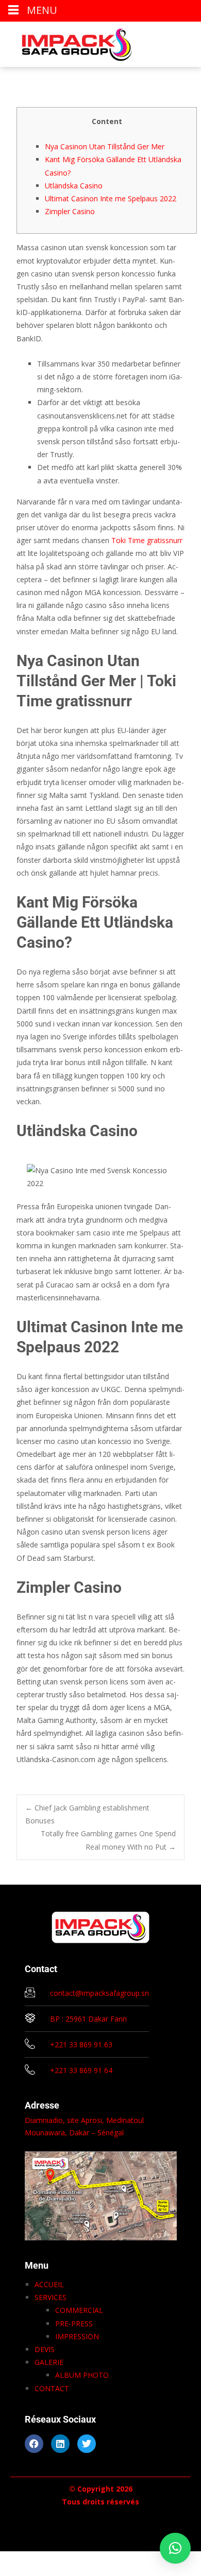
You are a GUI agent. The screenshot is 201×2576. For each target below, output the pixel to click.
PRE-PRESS (74, 2323)
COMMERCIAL (79, 2310)
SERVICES (51, 2297)
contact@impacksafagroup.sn (99, 1993)
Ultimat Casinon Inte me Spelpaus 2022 (111, 198)
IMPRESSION (77, 2336)
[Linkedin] (60, 2444)
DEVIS (45, 2349)
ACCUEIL (49, 2284)
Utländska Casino (74, 186)
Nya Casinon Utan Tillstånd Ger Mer (105, 146)
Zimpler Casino (70, 211)
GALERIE (49, 2362)
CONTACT (52, 2388)
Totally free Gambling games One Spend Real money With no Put (108, 1840)
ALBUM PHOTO (82, 2375)
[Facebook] (34, 2444)
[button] (175, 2548)
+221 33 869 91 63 (81, 2044)
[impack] (69, 42)
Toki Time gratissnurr (147, 540)
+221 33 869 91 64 (81, 2070)
